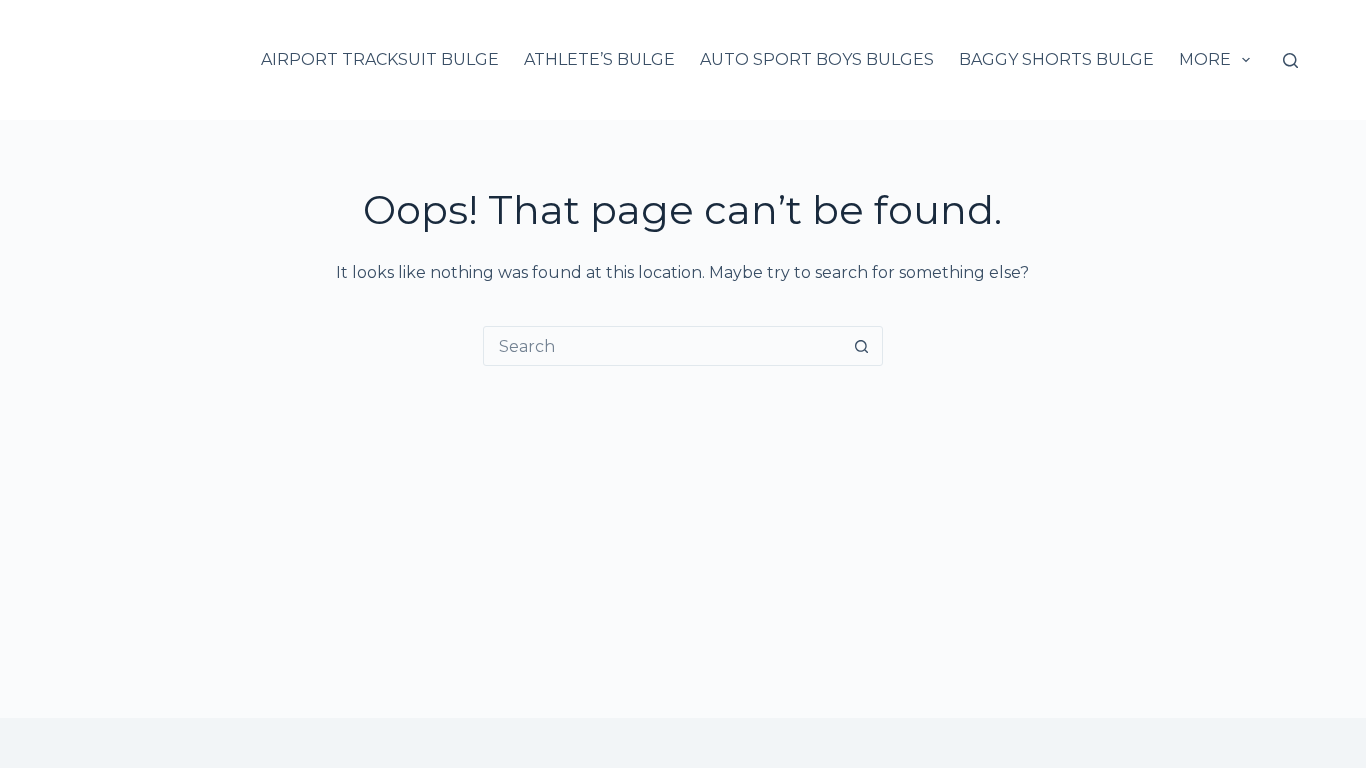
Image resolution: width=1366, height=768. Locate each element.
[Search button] (862, 346)
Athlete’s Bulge (599, 59)
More (1205, 59)
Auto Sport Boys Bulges (817, 59)
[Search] (1290, 60)
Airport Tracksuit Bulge (380, 59)
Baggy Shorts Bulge (1056, 59)
